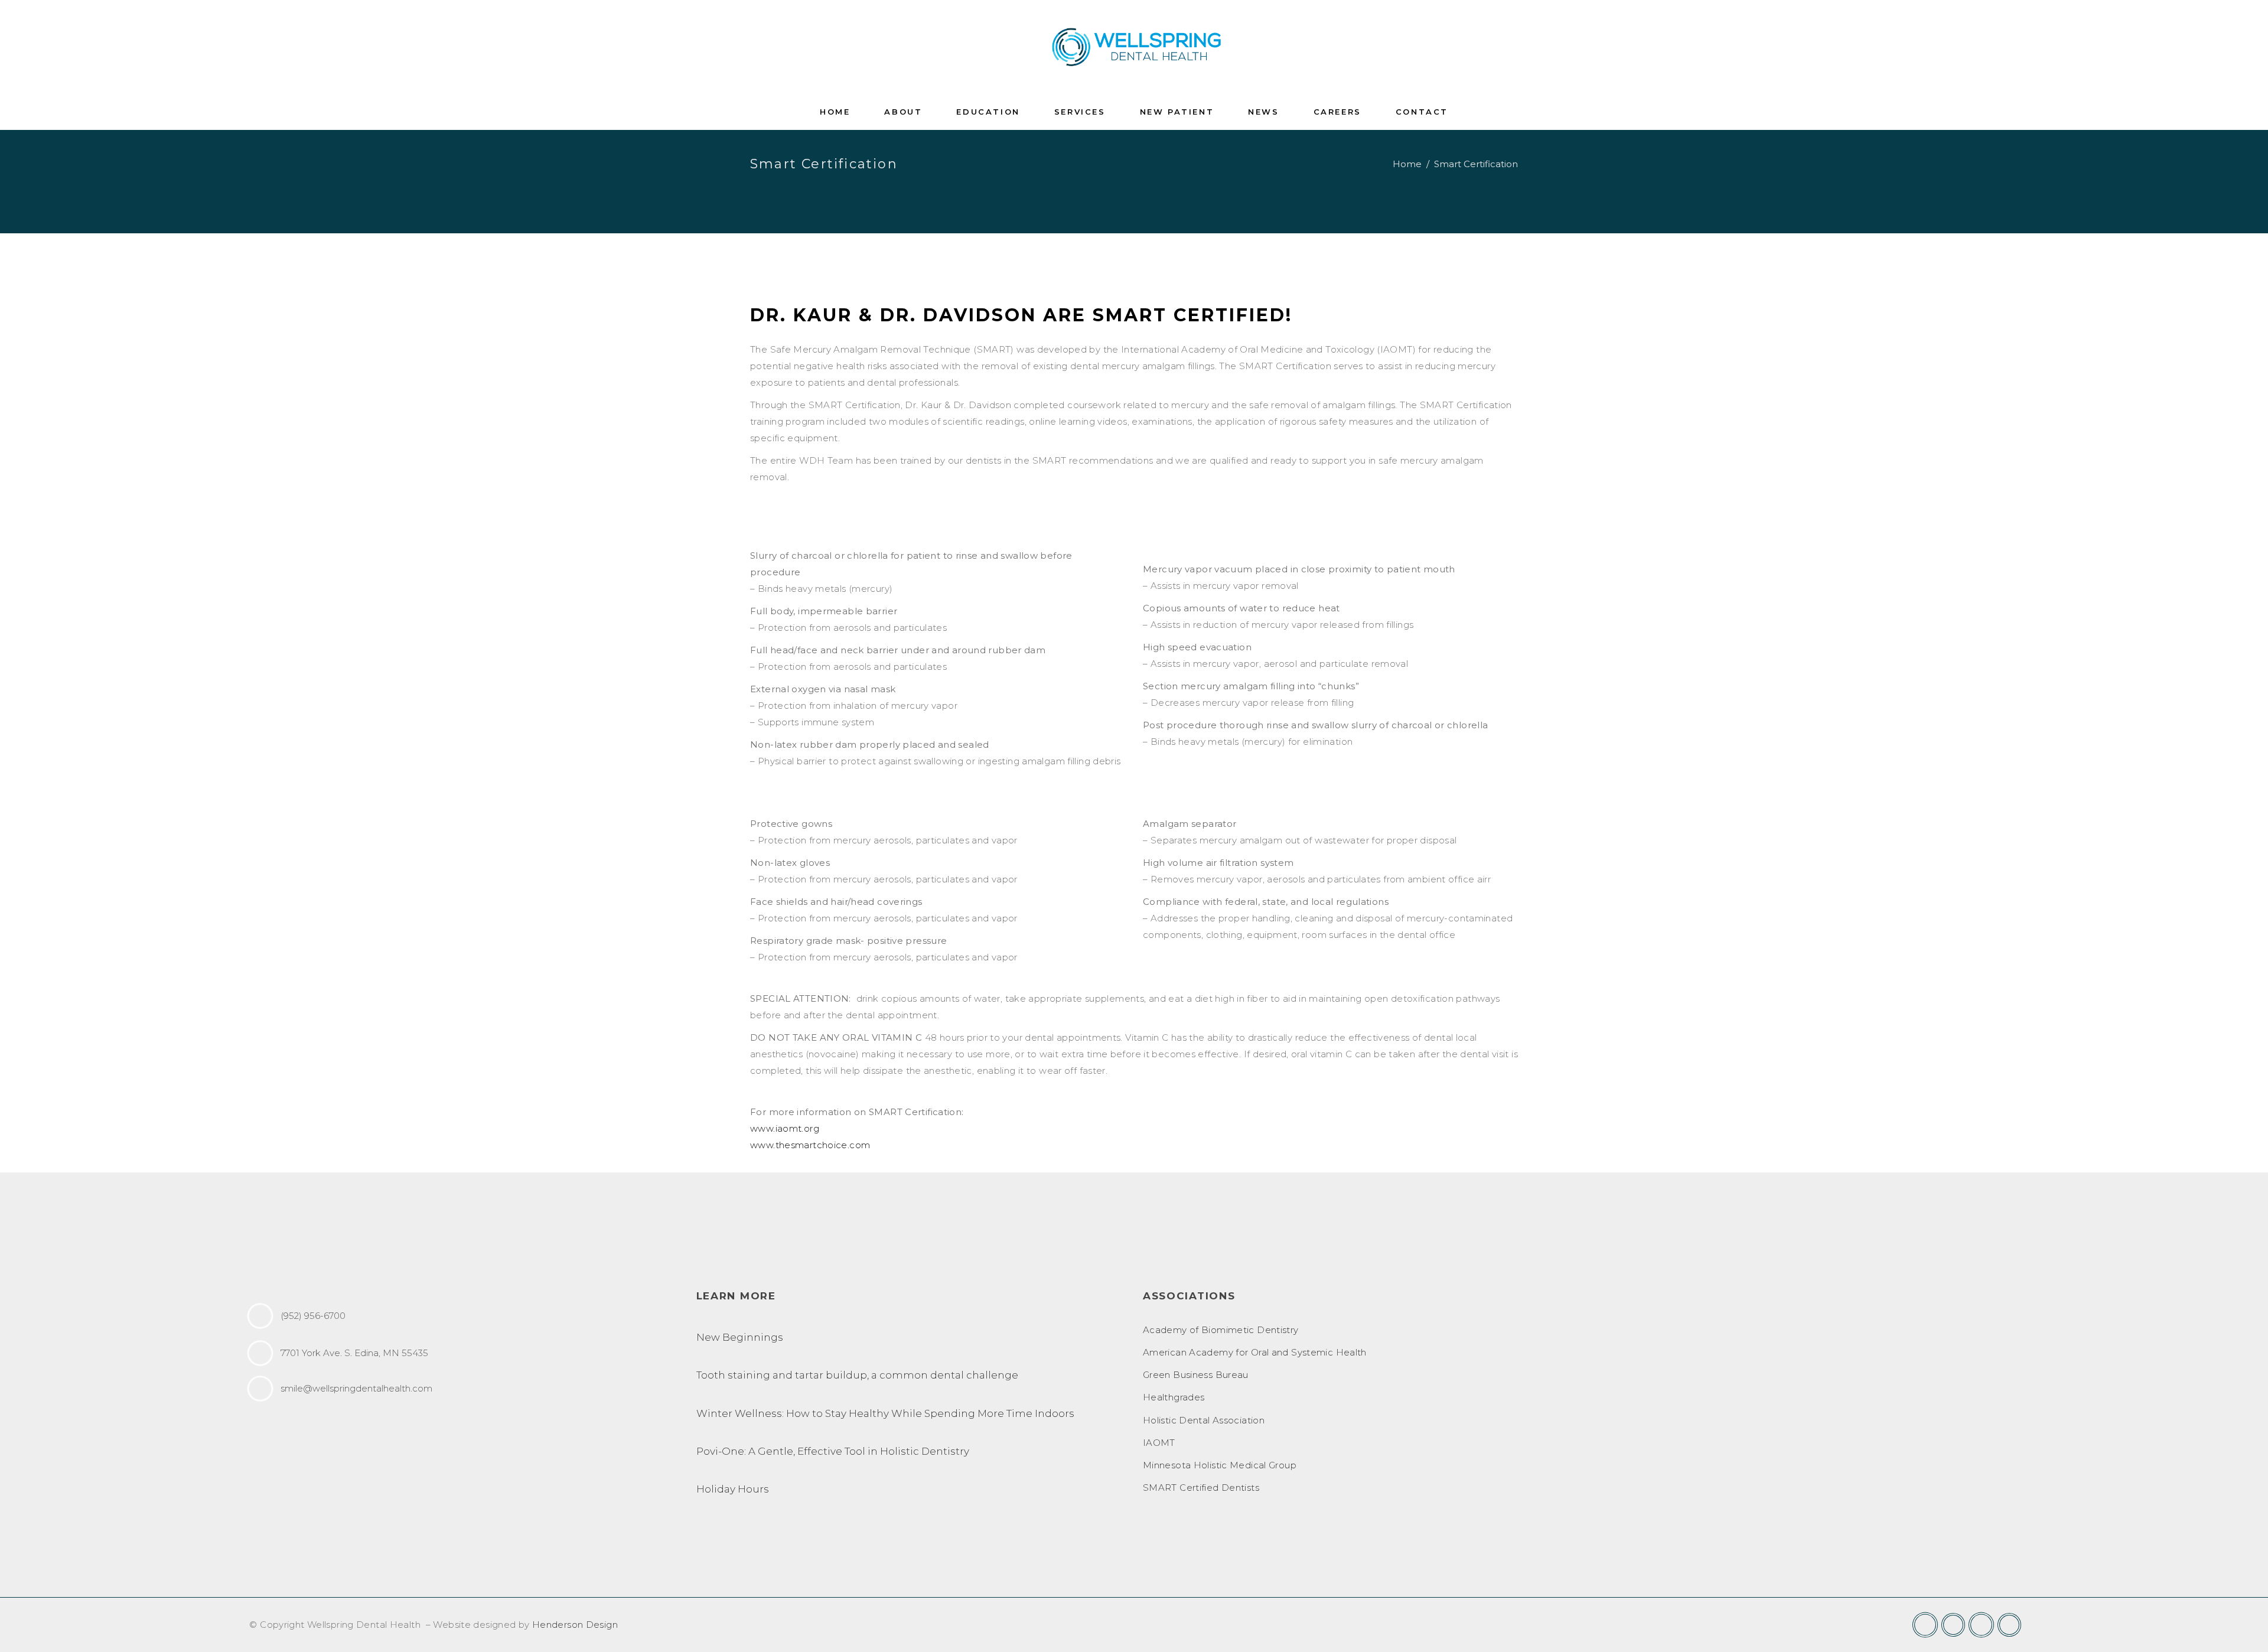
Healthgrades (1174, 1397)
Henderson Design (575, 1625)
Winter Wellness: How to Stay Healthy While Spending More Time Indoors (885, 1413)
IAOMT (1159, 1443)
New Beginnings (740, 1337)
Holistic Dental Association (1204, 1420)
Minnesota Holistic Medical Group (1220, 1465)
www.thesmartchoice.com (810, 1145)
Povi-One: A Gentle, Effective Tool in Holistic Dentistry (833, 1451)
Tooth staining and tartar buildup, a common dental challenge (857, 1375)
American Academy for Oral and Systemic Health (1255, 1352)
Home (1407, 164)
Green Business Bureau (1196, 1375)
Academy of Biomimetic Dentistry (1221, 1330)
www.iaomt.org (785, 1128)
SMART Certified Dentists (1201, 1488)
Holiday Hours (733, 1489)
